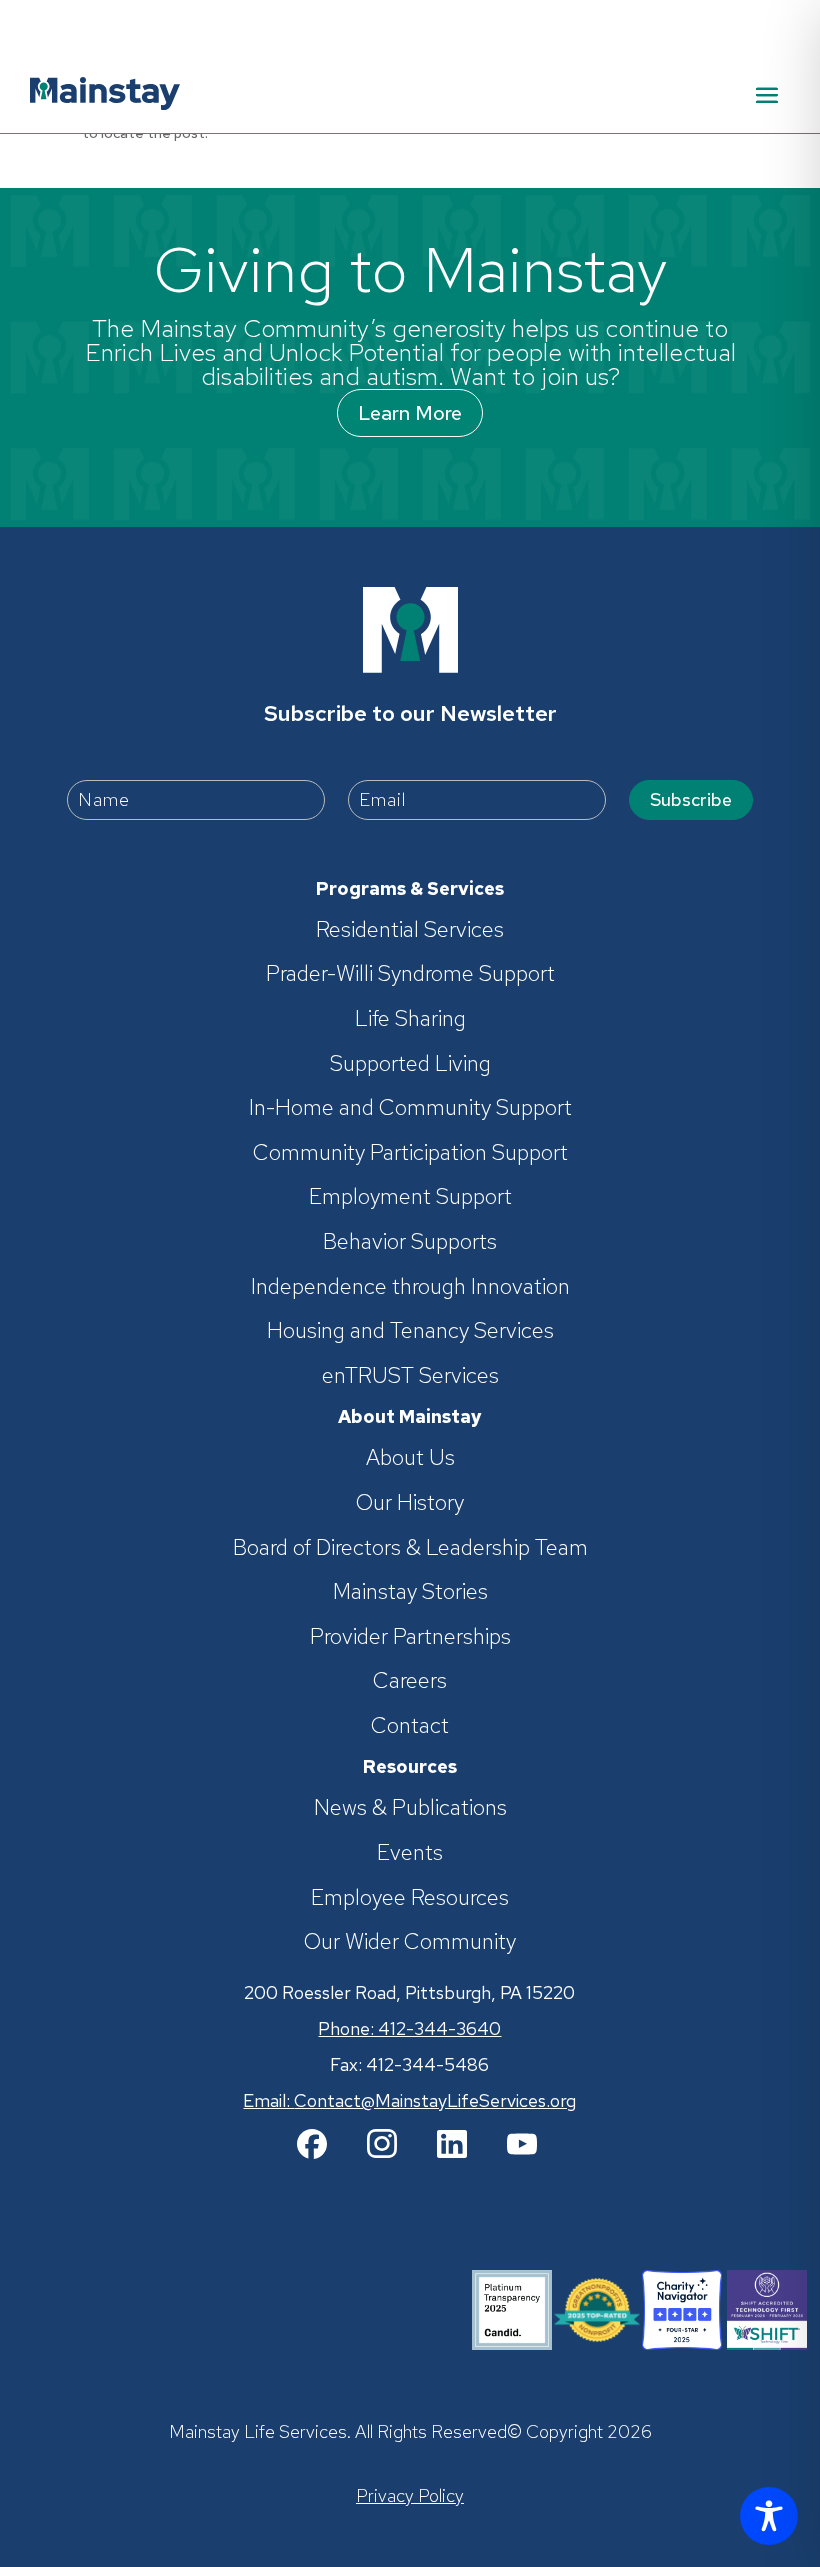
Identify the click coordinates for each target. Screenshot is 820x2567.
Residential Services (410, 930)
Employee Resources (410, 1898)
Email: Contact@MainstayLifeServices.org (409, 2100)
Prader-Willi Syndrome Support (410, 974)
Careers (410, 1681)
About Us (410, 1458)
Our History (410, 1503)
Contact (410, 1726)
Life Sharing (410, 1019)
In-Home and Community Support (410, 1108)
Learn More (410, 413)
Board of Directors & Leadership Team (410, 1548)
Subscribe (691, 799)
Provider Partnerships (410, 1637)
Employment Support (410, 1197)
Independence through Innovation (410, 1287)
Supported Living (410, 1064)
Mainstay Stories (410, 1592)
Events (410, 1853)
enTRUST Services (410, 1376)
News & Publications (410, 1808)
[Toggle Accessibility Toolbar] (769, 2516)
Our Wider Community (410, 1942)
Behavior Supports (410, 1242)
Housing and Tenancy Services (410, 1331)
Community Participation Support (410, 1153)
